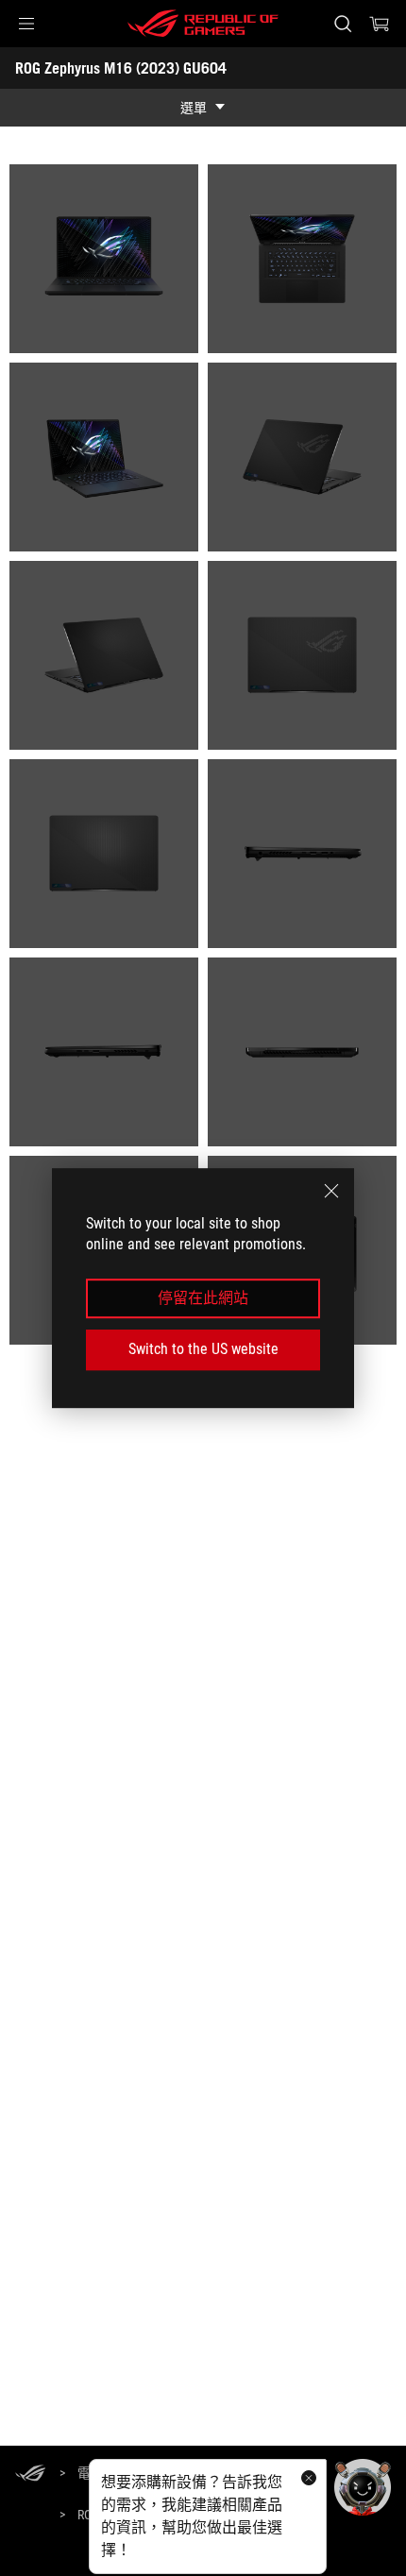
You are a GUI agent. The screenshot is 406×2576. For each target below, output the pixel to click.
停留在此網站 (203, 1298)
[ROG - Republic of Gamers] (203, 24)
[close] (331, 1191)
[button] (26, 24)
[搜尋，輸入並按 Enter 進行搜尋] (342, 24)
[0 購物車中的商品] (380, 24)
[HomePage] (30, 2474)
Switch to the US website (203, 1349)
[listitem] (104, 259)
